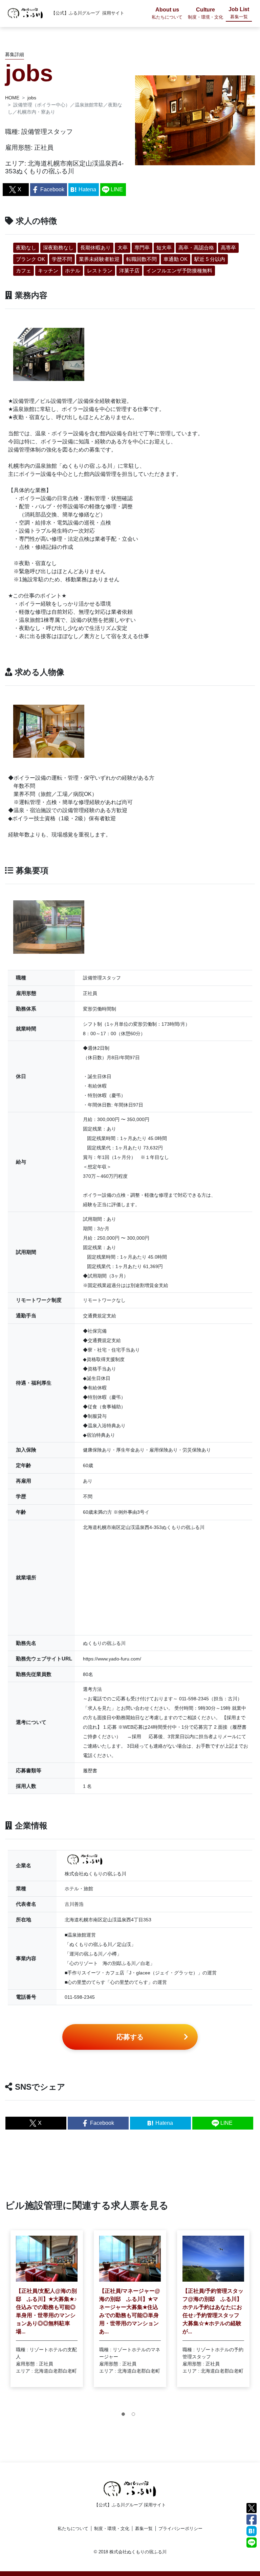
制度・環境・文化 (112, 2529)
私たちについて (73, 2529)
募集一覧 (144, 2529)
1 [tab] (125, 2416)
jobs (32, 98)
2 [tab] (135, 2416)
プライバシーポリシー (180, 2529)
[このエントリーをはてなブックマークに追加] (252, 2531)
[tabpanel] (47, 2309)
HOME (12, 98)
